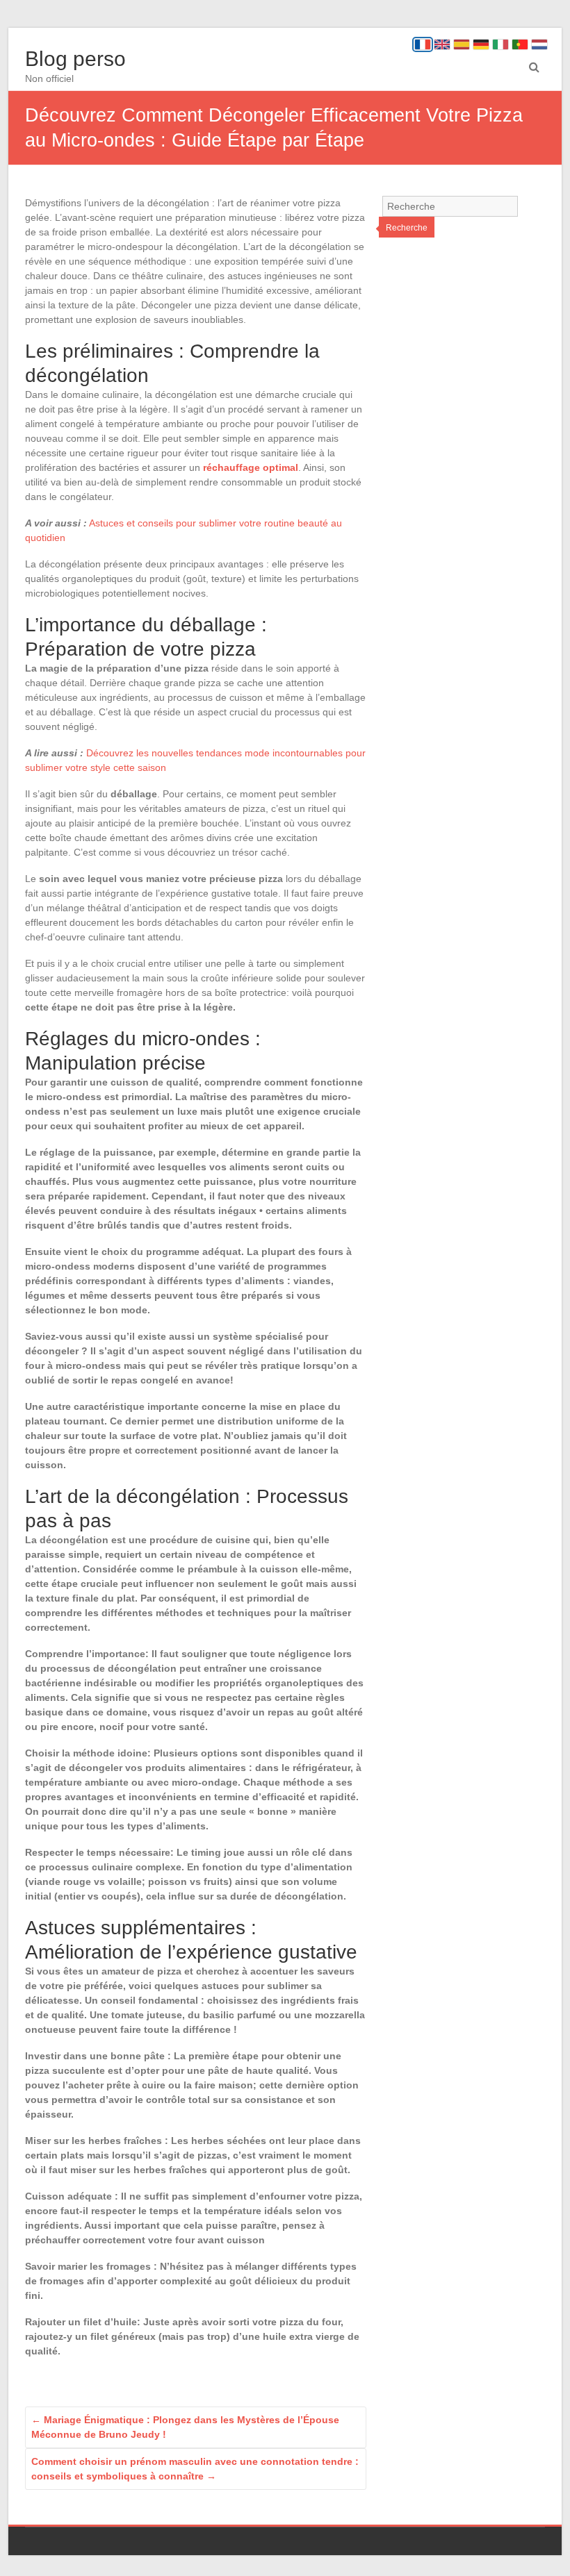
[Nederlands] (539, 44)
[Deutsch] (481, 44)
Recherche (407, 228)
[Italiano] (500, 44)
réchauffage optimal (251, 467)
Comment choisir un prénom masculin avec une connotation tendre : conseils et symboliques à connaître (195, 2469)
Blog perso (75, 59)
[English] (442, 44)
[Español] (462, 44)
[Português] (520, 44)
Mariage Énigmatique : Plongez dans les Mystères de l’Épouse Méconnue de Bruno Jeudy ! (185, 2427)
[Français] (423, 44)
